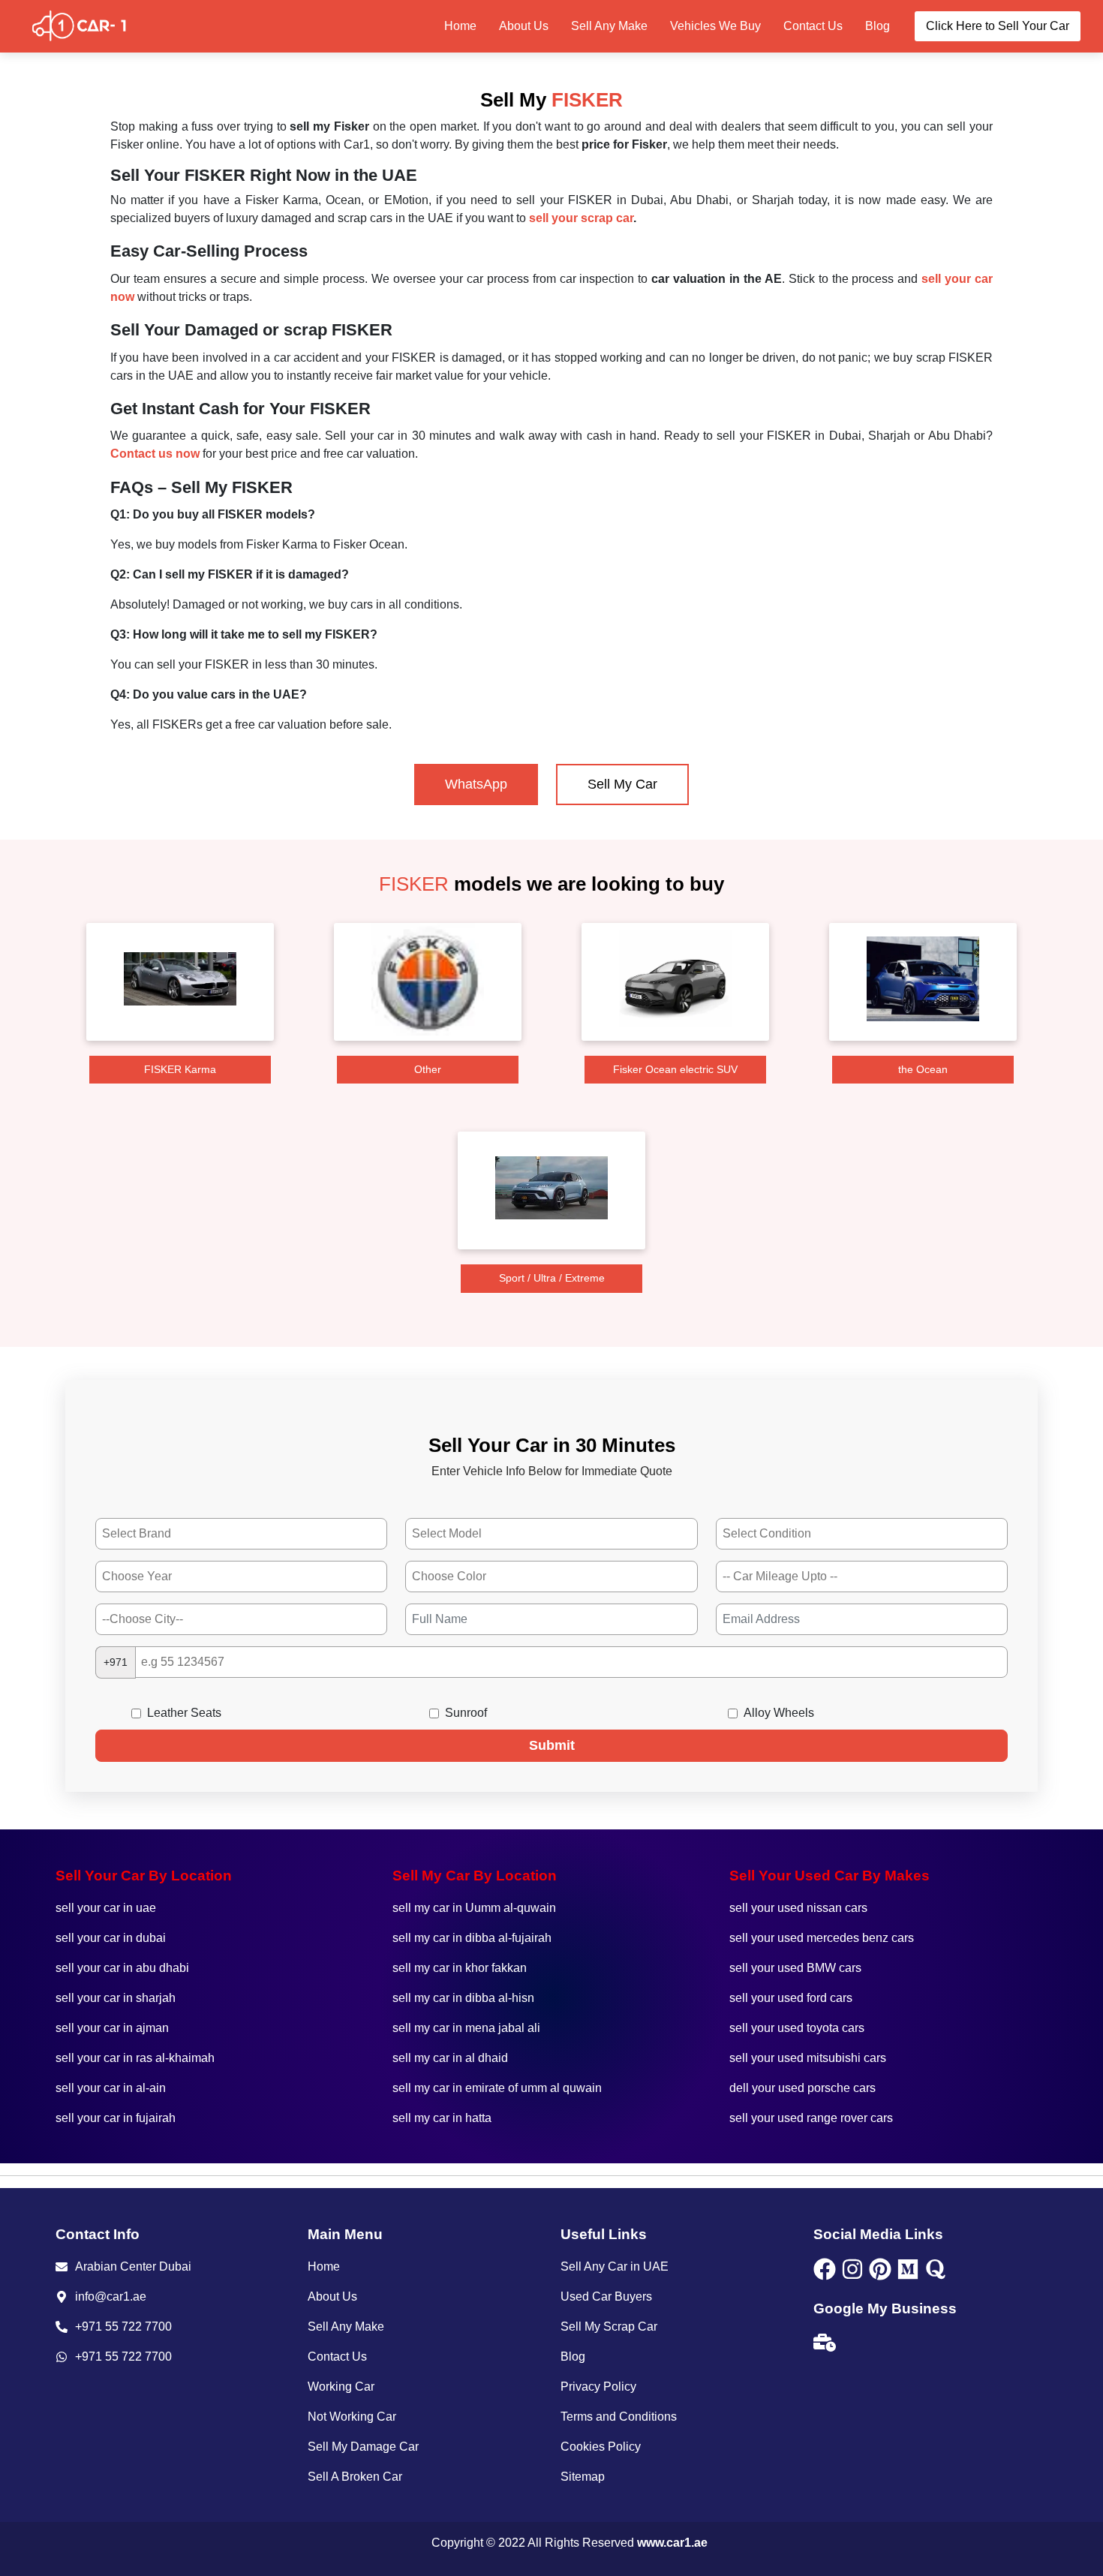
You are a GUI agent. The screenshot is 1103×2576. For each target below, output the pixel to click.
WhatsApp (476, 784)
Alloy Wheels (779, 1713)
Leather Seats (184, 1713)
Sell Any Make (609, 26)
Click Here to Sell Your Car (998, 26)
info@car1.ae (111, 2296)
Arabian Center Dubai (133, 2266)
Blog (878, 26)
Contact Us (813, 26)
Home (460, 26)
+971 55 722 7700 (123, 2327)
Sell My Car (622, 784)
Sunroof (466, 1713)
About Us (524, 26)
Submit (552, 1745)
